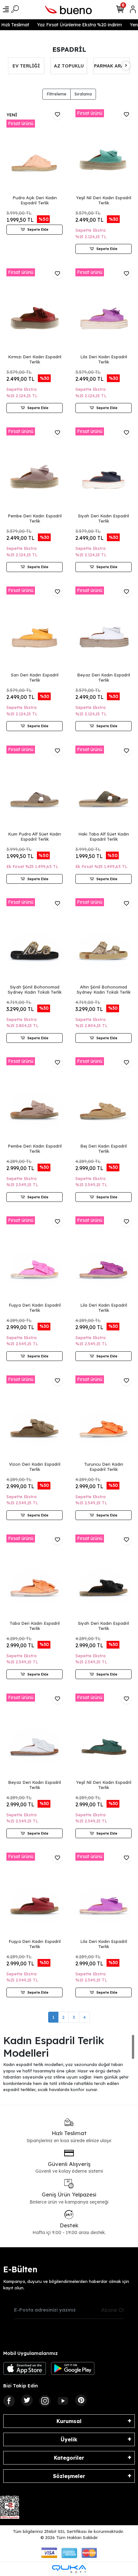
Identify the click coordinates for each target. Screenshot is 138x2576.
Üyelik (69, 2439)
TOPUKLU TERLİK (112, 66)
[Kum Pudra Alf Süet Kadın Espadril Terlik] (34, 788)
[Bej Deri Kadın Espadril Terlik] (103, 1100)
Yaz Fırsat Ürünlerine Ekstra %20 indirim (74, 25)
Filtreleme (56, 94)
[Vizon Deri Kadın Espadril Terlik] (34, 1418)
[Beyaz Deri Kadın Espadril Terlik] (103, 629)
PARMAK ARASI (69, 66)
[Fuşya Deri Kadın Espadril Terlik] (34, 1259)
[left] (12, 66)
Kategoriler (69, 2458)
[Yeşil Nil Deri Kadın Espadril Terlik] (103, 152)
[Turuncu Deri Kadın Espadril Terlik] (103, 1418)
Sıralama (83, 94)
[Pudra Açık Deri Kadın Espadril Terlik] (34, 152)
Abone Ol (112, 2310)
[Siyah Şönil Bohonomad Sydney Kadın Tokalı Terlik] (34, 940)
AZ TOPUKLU (26, 66)
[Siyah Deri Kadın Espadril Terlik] (103, 470)
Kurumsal (69, 2421)
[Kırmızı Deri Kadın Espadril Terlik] (34, 311)
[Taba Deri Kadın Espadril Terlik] (34, 1577)
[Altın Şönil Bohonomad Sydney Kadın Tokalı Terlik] (103, 940)
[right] (126, 66)
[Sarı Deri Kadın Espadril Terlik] (34, 629)
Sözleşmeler (69, 2476)
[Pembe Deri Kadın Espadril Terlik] (34, 470)
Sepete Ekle (38, 229)
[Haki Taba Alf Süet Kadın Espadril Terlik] (103, 788)
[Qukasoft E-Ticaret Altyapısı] (69, 2569)
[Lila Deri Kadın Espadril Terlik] (103, 311)
